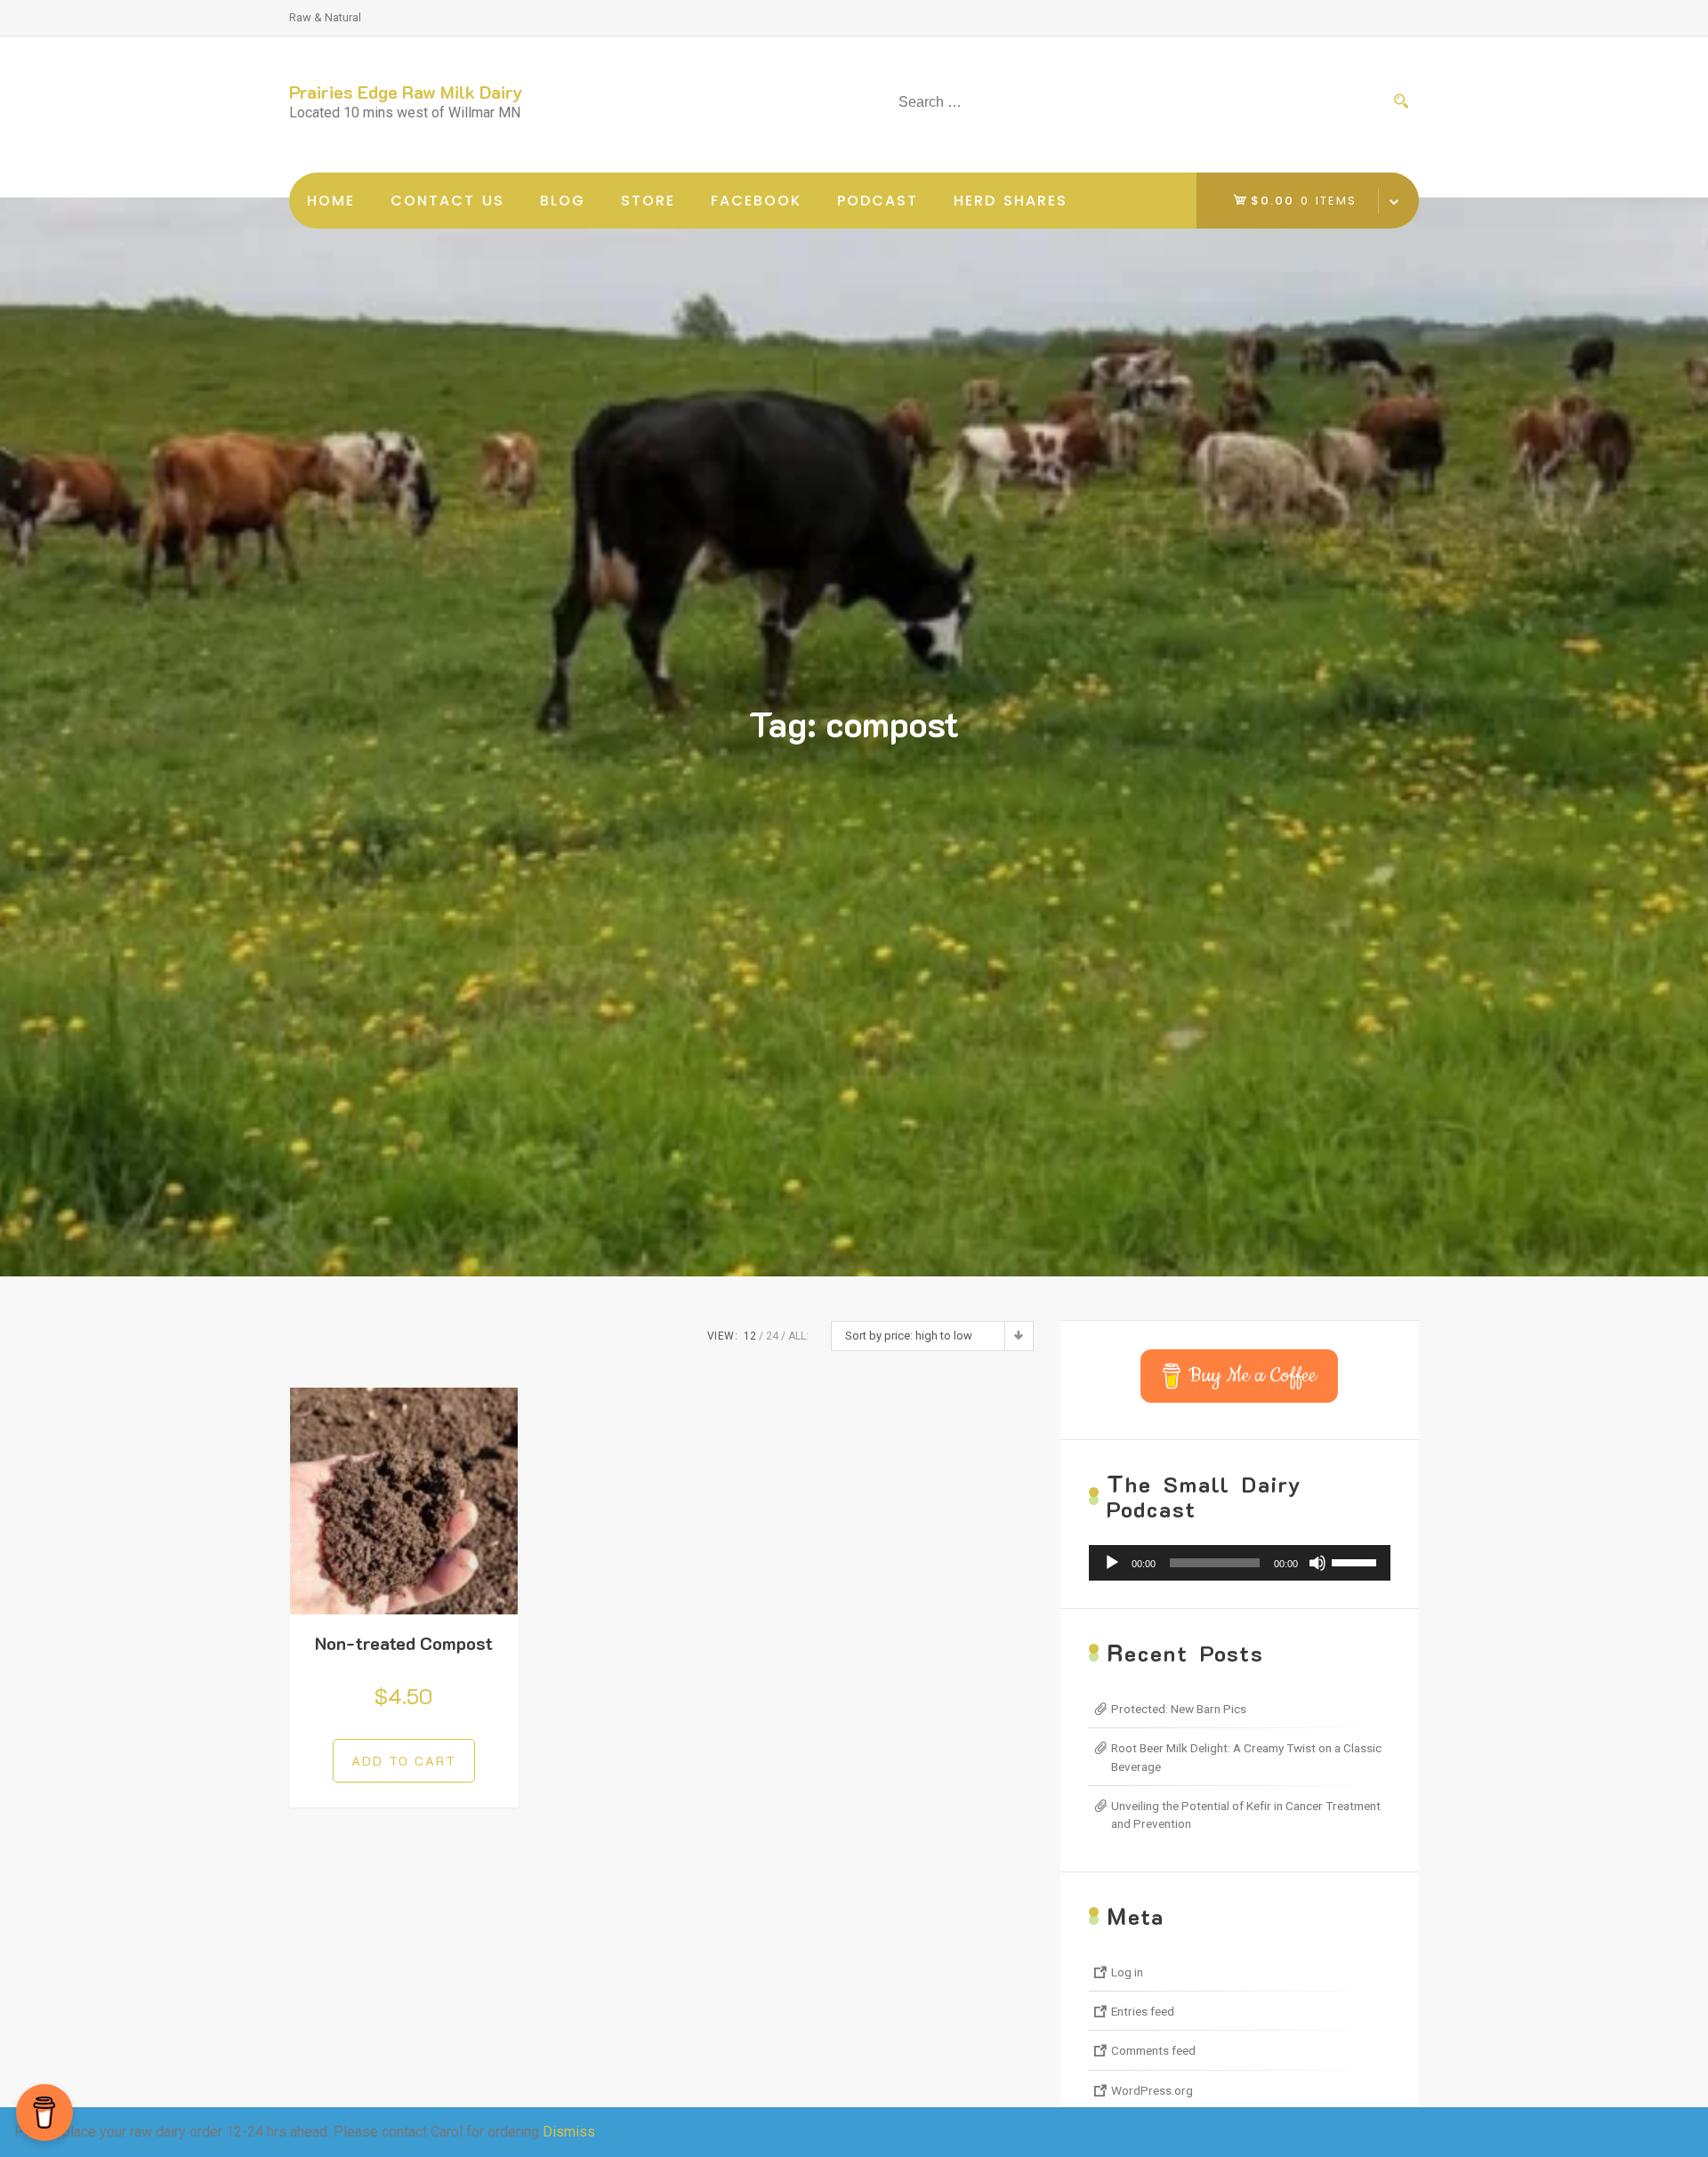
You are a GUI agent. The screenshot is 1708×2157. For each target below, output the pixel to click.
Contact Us (447, 201)
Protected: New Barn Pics (1179, 1709)
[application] (1240, 1563)
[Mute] (1317, 1563)
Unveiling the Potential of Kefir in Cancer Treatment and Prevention (1246, 1815)
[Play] (1112, 1563)
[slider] (1357, 1561)
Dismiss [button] (569, 2132)
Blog (563, 201)
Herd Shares (1011, 201)
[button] (404, 1761)
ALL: (798, 1336)
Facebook (756, 201)
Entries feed (1143, 2011)
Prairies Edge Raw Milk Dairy (406, 92)
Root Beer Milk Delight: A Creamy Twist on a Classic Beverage (1246, 1757)
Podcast (878, 201)
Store (648, 201)
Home (331, 201)
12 (750, 1336)
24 (772, 1336)
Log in (1127, 1972)
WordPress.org (1152, 2090)
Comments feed (1153, 2050)
